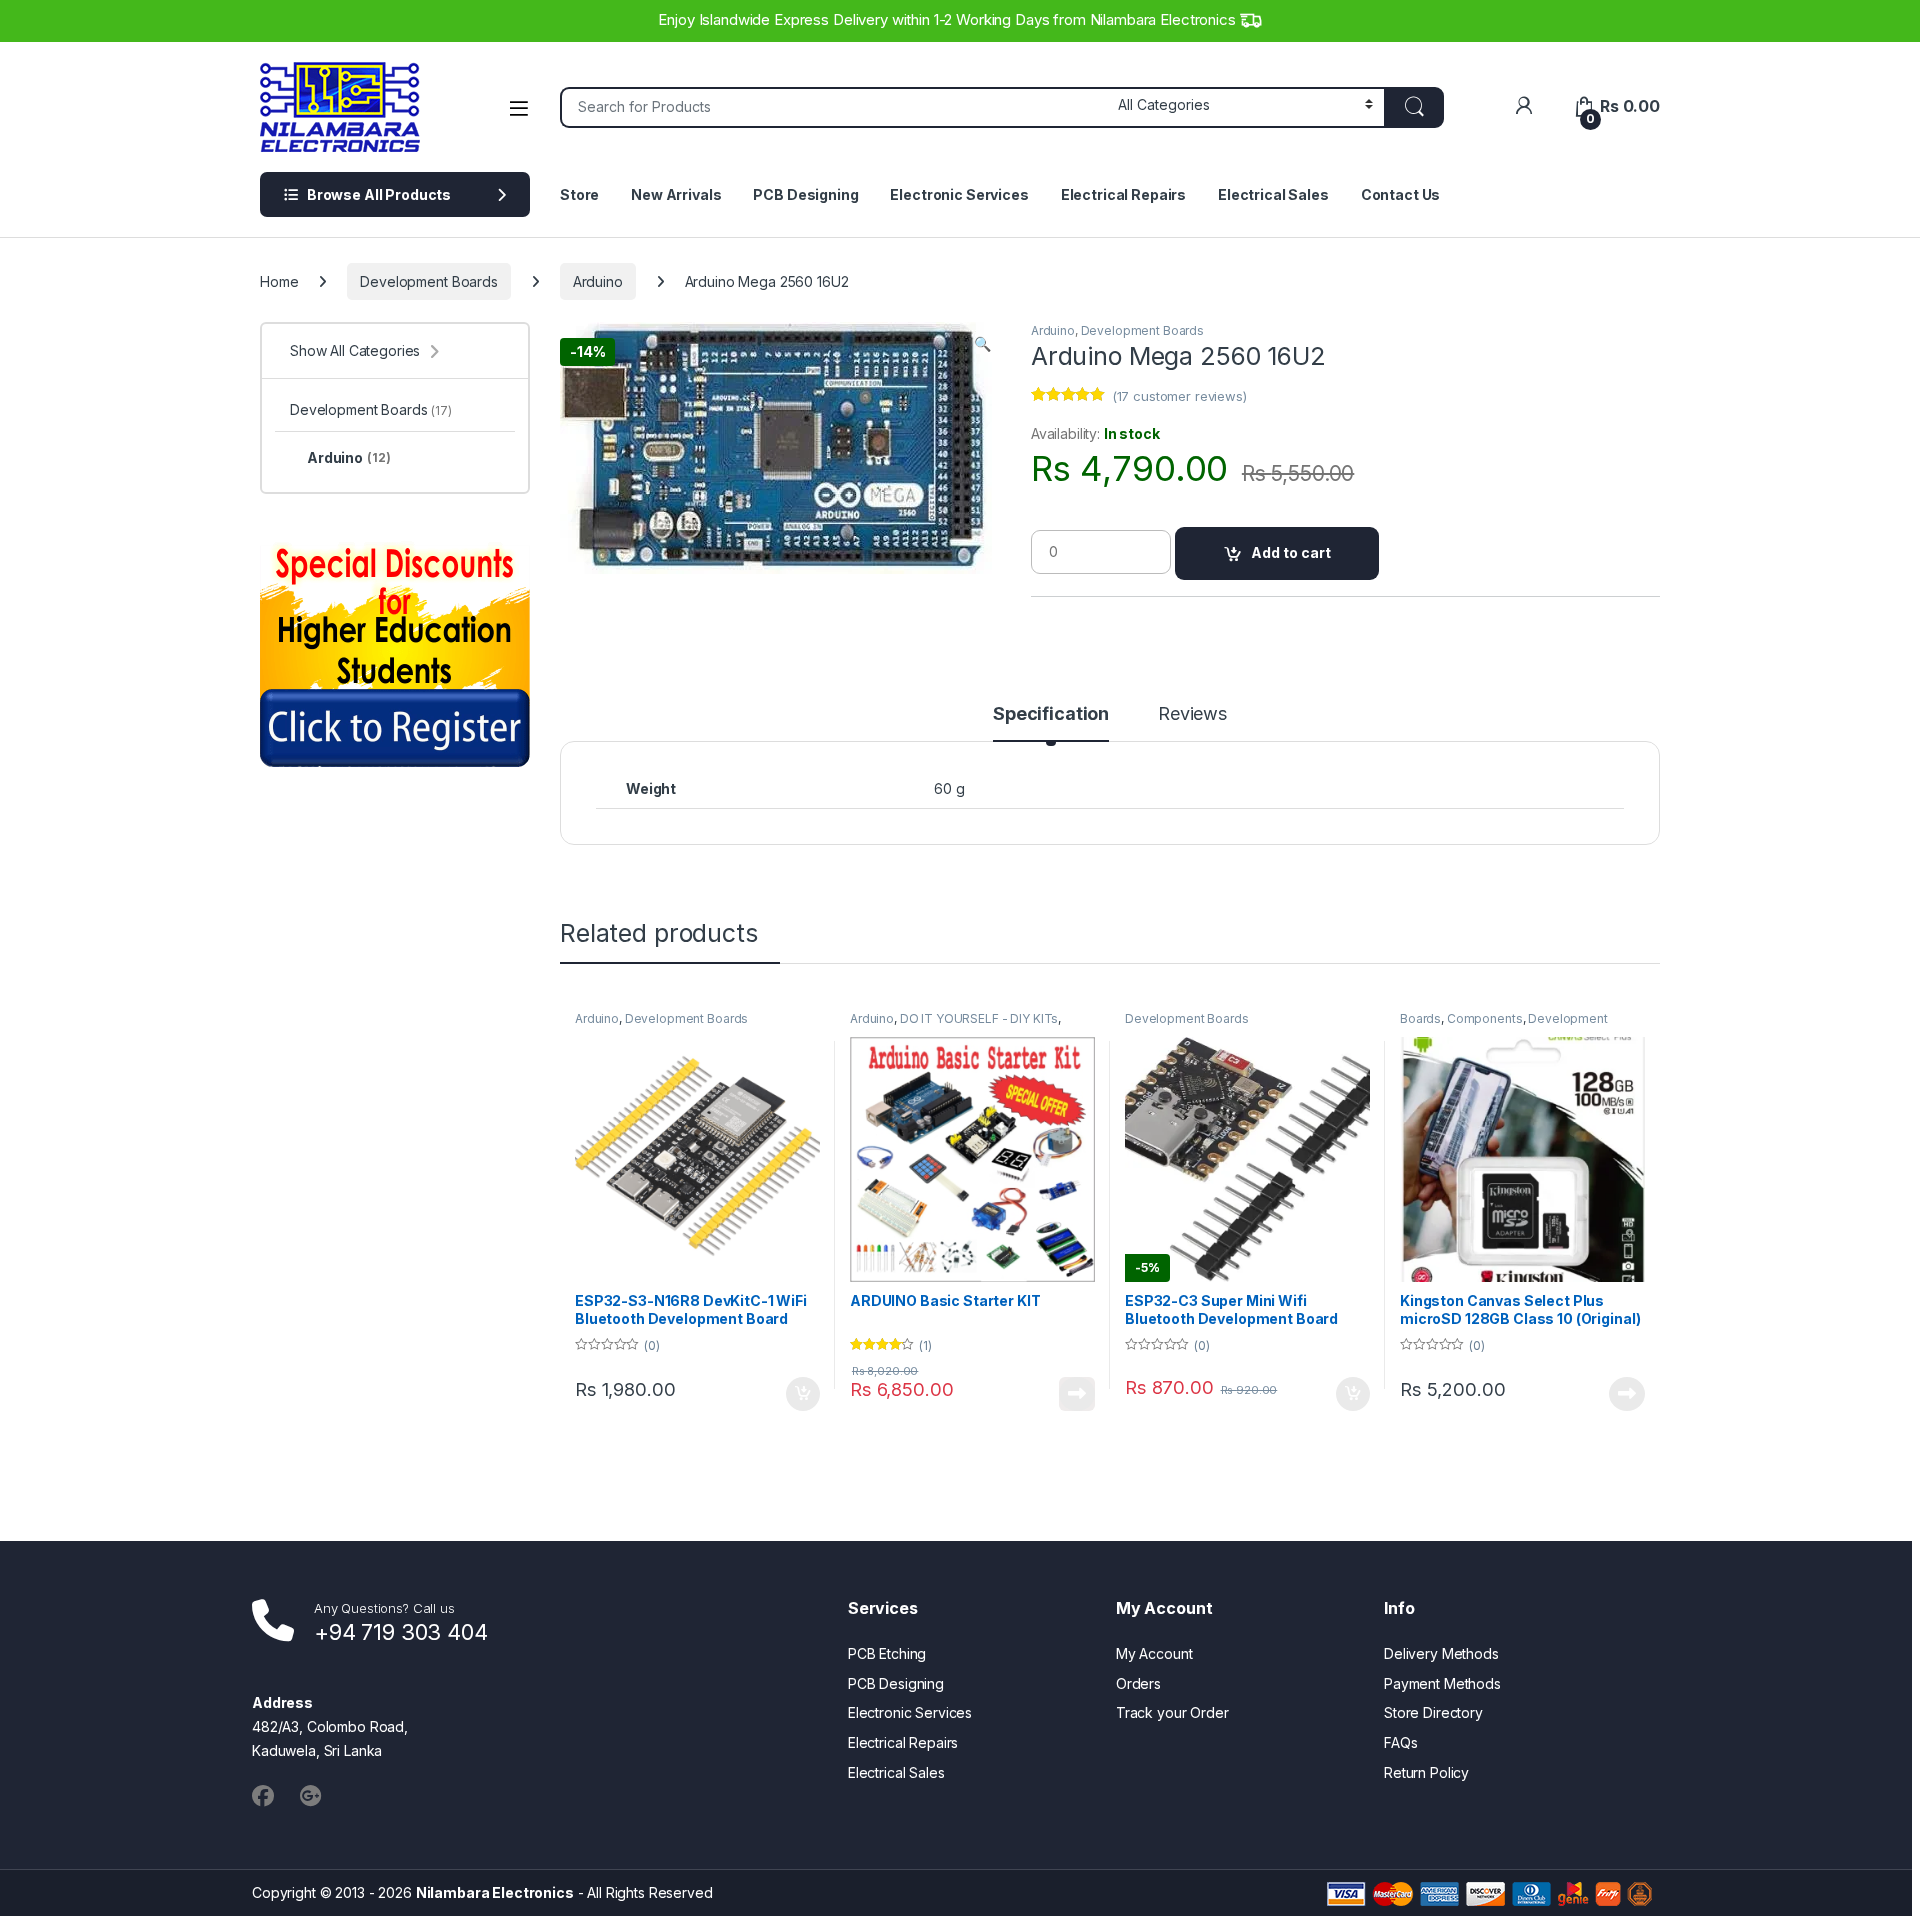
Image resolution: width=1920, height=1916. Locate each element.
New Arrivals (676, 194)
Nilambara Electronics (495, 1892)
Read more (1077, 1394)
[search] (1414, 107)
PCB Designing (805, 194)
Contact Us (1401, 194)
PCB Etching (887, 1653)
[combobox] (833, 107)
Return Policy (1426, 1772)
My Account (1154, 1653)
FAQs (1400, 1742)
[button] (982, 344)
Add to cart (1291, 552)
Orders (1138, 1683)
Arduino (598, 281)
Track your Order (1172, 1712)
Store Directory (1433, 1712)
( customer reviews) (1179, 396)
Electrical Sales (1273, 194)
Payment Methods (1442, 1683)
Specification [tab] (1051, 714)
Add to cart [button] (803, 1394)
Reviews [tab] (1192, 714)
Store (579, 194)
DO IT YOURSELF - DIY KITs (979, 1018)
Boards (1420, 1018)
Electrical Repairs (1123, 194)
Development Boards (428, 281)
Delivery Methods (1441, 1653)
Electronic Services (959, 194)
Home (279, 281)
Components (1485, 1018)
